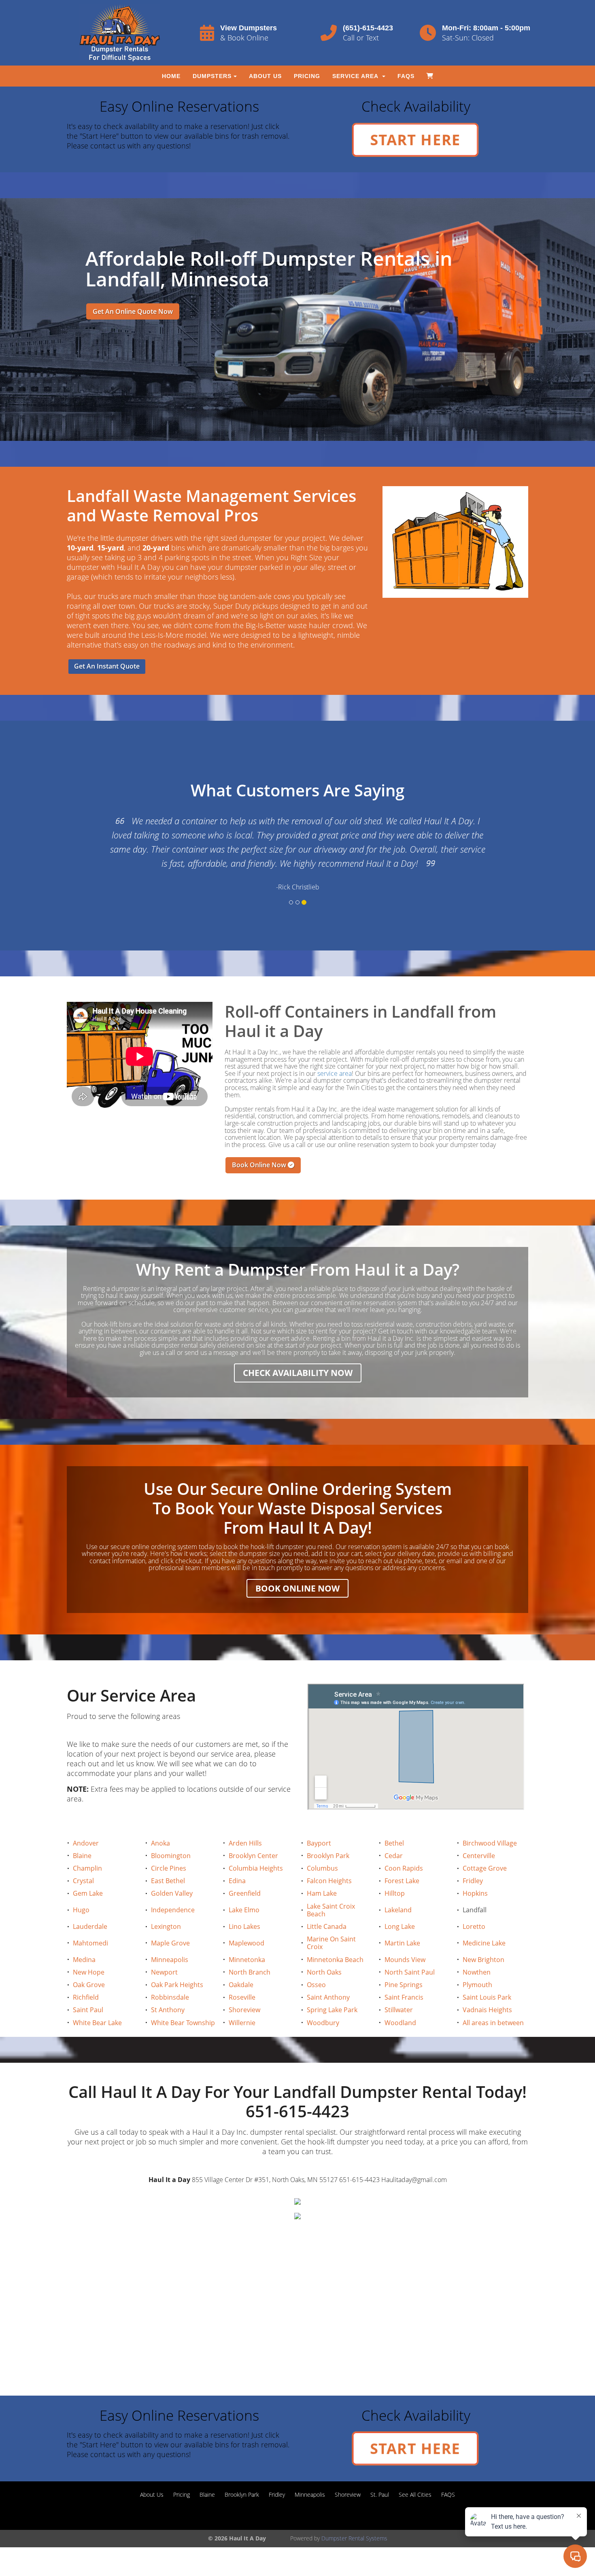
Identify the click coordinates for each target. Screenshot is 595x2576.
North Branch (250, 1972)
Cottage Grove (485, 1868)
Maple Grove (170, 1943)
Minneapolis (170, 1960)
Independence (173, 1910)
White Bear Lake (97, 2023)
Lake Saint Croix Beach (331, 1910)
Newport (164, 1972)
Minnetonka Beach (335, 1960)
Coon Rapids (404, 1868)
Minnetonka (247, 1960)
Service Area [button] (356, 76)
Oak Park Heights (177, 1985)
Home (171, 76)
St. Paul (380, 2495)
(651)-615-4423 (368, 28)
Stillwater (399, 2010)
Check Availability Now (298, 1373)
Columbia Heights (256, 1868)
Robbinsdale (170, 1997)
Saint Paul (88, 2010)
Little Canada (327, 1926)
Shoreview (244, 2010)
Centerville (479, 1856)
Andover (86, 1843)
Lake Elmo (244, 1910)
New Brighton (483, 1960)
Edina (237, 1881)
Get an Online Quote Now (133, 311)
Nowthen (477, 1972)
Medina (84, 1960)
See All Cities (415, 2495)
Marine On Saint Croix (331, 1943)
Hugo (81, 1910)
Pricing (307, 76)
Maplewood (246, 1943)
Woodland (400, 2023)
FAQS (406, 76)
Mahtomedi (90, 1943)
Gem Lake (88, 1893)
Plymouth (477, 1985)
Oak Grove (89, 1985)
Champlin (87, 1868)
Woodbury (323, 2023)
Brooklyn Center (253, 1856)
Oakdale (241, 1985)
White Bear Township (183, 2023)
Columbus (322, 1868)
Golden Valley (172, 1893)
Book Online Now (260, 1165)
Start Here (416, 140)
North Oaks (324, 1972)
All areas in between (493, 2023)
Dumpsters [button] (212, 76)
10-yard (80, 548)
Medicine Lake (484, 1943)
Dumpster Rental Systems (354, 2538)
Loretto (474, 1926)
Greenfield (245, 1893)
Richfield (86, 1997)
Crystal (83, 1881)
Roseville (242, 1997)
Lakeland (398, 1910)
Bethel (394, 1843)
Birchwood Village (490, 1843)
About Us (265, 76)
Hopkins (475, 1893)
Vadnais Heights (487, 2010)
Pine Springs (404, 1985)
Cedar (394, 1856)
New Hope (89, 1972)
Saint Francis (404, 1997)
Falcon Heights (329, 1881)
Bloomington (171, 1856)
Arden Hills (245, 1843)
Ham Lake (322, 1893)
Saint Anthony (328, 1997)
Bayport (319, 1843)
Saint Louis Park (487, 1997)
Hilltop (395, 1893)
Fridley (473, 1881)
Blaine (82, 1856)
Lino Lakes (244, 1926)
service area (335, 1073)
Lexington (166, 1926)
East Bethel (168, 1881)
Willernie (242, 2023)
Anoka (160, 1843)
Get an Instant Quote (107, 666)
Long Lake (400, 1926)
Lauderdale (90, 1926)
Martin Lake (402, 1943)
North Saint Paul (410, 1972)
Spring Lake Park (332, 2010)
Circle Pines (169, 1868)
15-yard (110, 548)
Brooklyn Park (328, 1856)
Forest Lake (402, 1881)
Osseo (316, 1985)
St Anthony (168, 2010)
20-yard (156, 548)
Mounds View (405, 1960)
